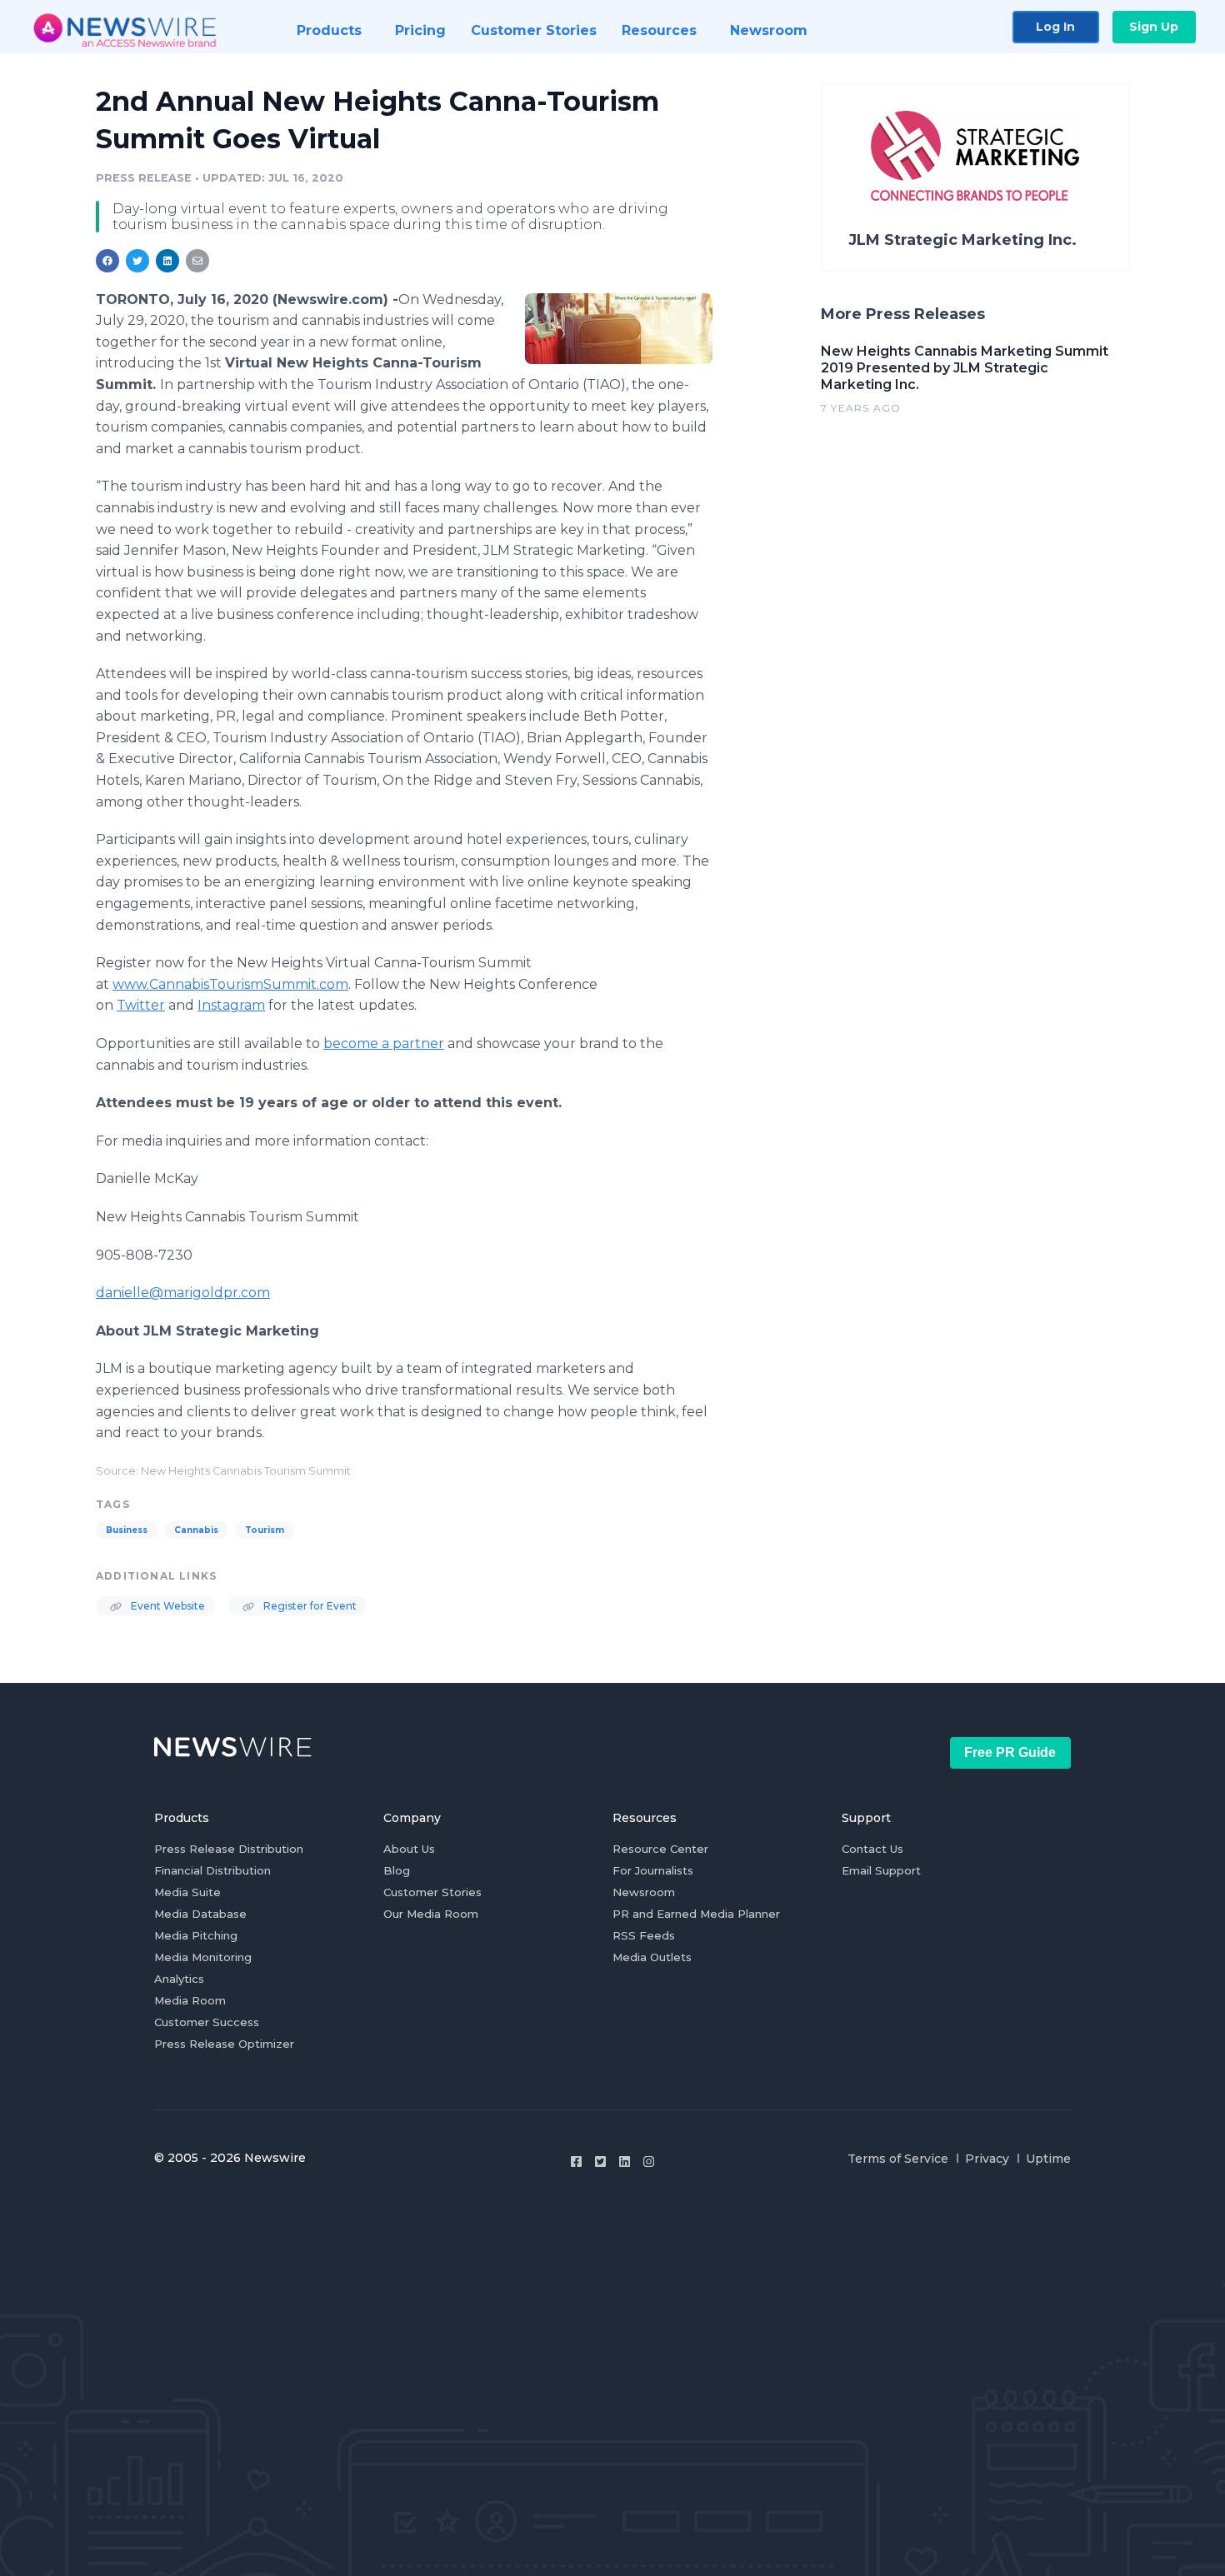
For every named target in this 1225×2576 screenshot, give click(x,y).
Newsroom (644, 1892)
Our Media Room (431, 1914)
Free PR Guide (1010, 1752)
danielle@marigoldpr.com (183, 1293)
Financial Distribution (212, 1870)
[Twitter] (600, 2162)
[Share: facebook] (107, 261)
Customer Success (207, 2022)
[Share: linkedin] (168, 261)
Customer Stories (432, 1892)
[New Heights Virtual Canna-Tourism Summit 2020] (619, 328)
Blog (397, 1870)
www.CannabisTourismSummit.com (230, 984)
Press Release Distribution (229, 1849)
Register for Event (309, 1606)
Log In (1055, 27)
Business (127, 1530)
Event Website (167, 1606)
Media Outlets (652, 1957)
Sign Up (1154, 27)
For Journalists (653, 1870)
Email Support (881, 1870)
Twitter (141, 1005)
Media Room (190, 2000)
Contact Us (872, 1849)
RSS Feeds (644, 1935)
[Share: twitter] (137, 261)
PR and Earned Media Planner (696, 1914)
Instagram (231, 1005)
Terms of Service (898, 2159)
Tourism (265, 1530)
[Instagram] (649, 2162)
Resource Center (660, 1849)
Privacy (987, 2159)
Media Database (200, 1914)
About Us (409, 1849)
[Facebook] (576, 2162)
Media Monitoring (203, 1957)
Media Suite (187, 1892)
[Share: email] (197, 261)
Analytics (179, 1979)
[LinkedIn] (625, 2162)
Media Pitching (196, 1935)
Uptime (1048, 2159)
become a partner (384, 1043)
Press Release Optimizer (224, 2044)
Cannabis (196, 1530)
